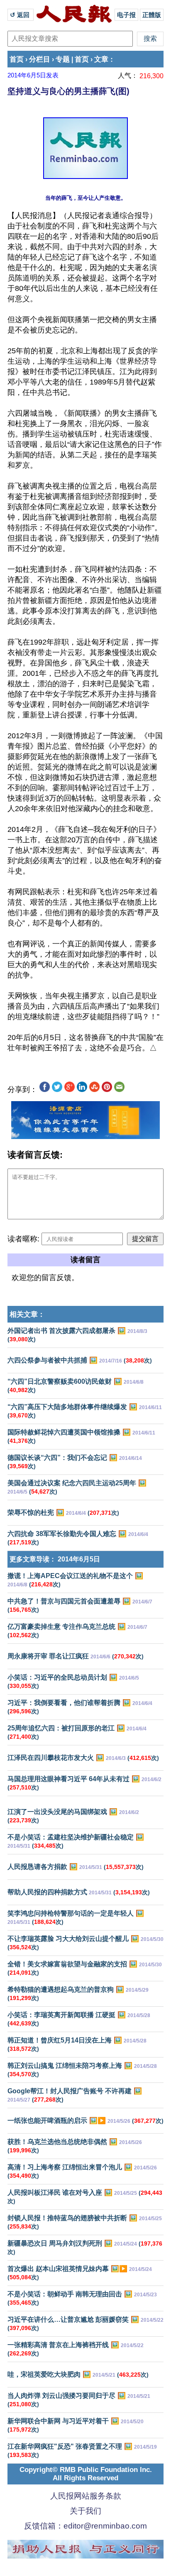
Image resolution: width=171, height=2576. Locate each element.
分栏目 (40, 59)
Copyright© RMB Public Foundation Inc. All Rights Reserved (86, 2474)
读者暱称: (23, 1239)
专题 (63, 59)
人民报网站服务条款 (86, 2496)
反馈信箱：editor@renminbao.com (85, 2526)
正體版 (152, 15)
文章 (101, 59)
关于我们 (85, 2511)
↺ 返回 (21, 15)
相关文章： (27, 1314)
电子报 (126, 15)
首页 (17, 59)
